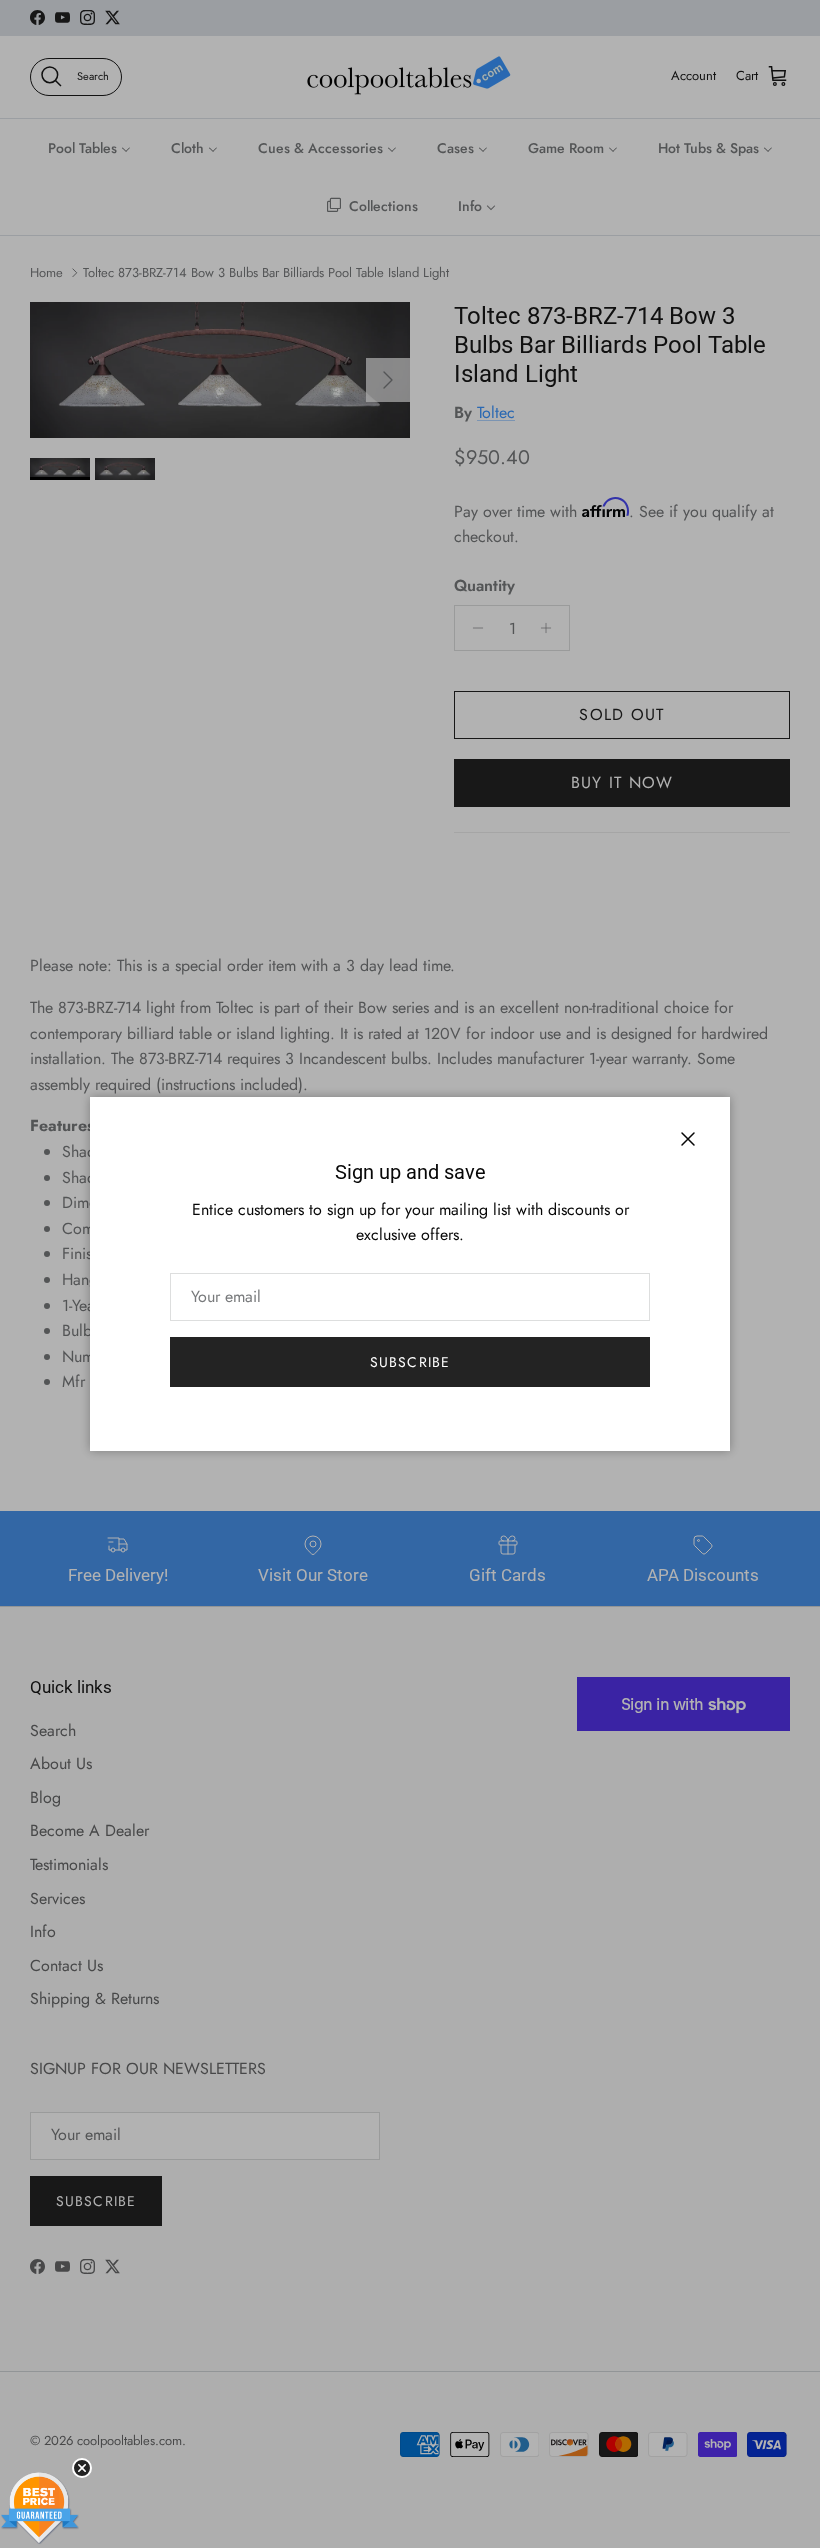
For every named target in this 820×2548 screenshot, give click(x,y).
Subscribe (410, 1362)
